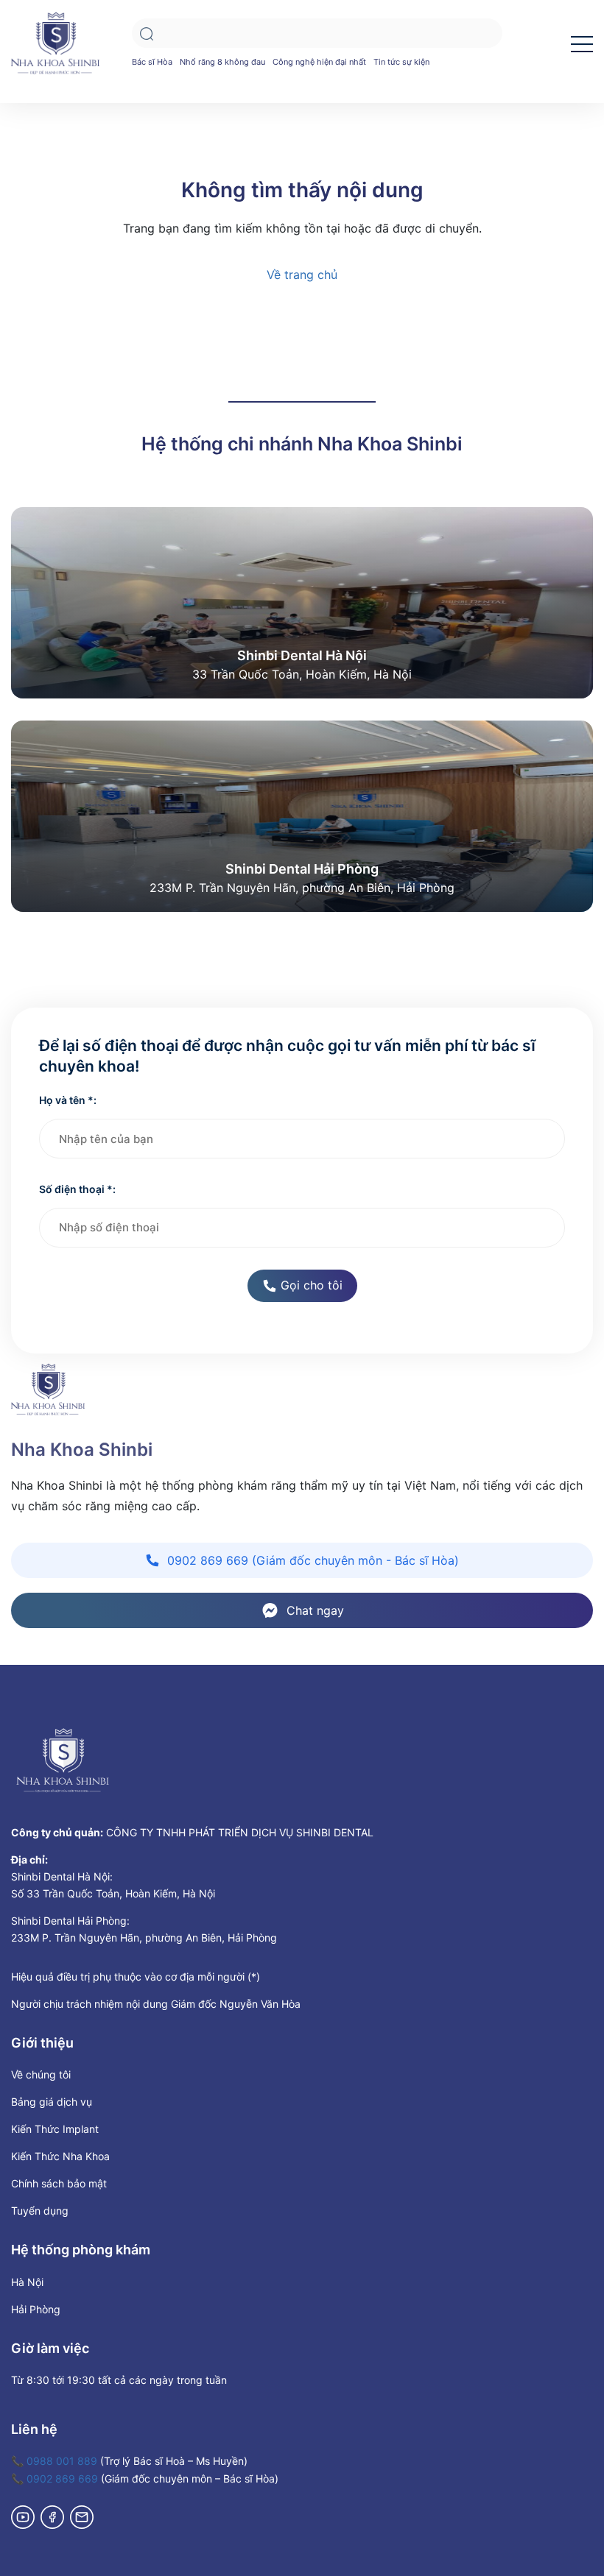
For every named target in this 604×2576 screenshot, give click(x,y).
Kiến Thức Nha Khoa (60, 2156)
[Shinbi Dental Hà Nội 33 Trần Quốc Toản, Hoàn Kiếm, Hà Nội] (302, 601)
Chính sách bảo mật (59, 2183)
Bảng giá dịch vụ (52, 2102)
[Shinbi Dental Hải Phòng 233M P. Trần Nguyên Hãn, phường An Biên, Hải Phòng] (302, 815)
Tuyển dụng (40, 2211)
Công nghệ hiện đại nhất (319, 62)
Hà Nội (27, 2282)
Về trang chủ (302, 275)
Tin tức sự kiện (401, 62)
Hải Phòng (36, 2309)
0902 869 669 (62, 2478)
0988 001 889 (62, 2461)
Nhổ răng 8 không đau (222, 62)
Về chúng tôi (41, 2074)
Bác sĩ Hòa (152, 62)
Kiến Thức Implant (55, 2129)
